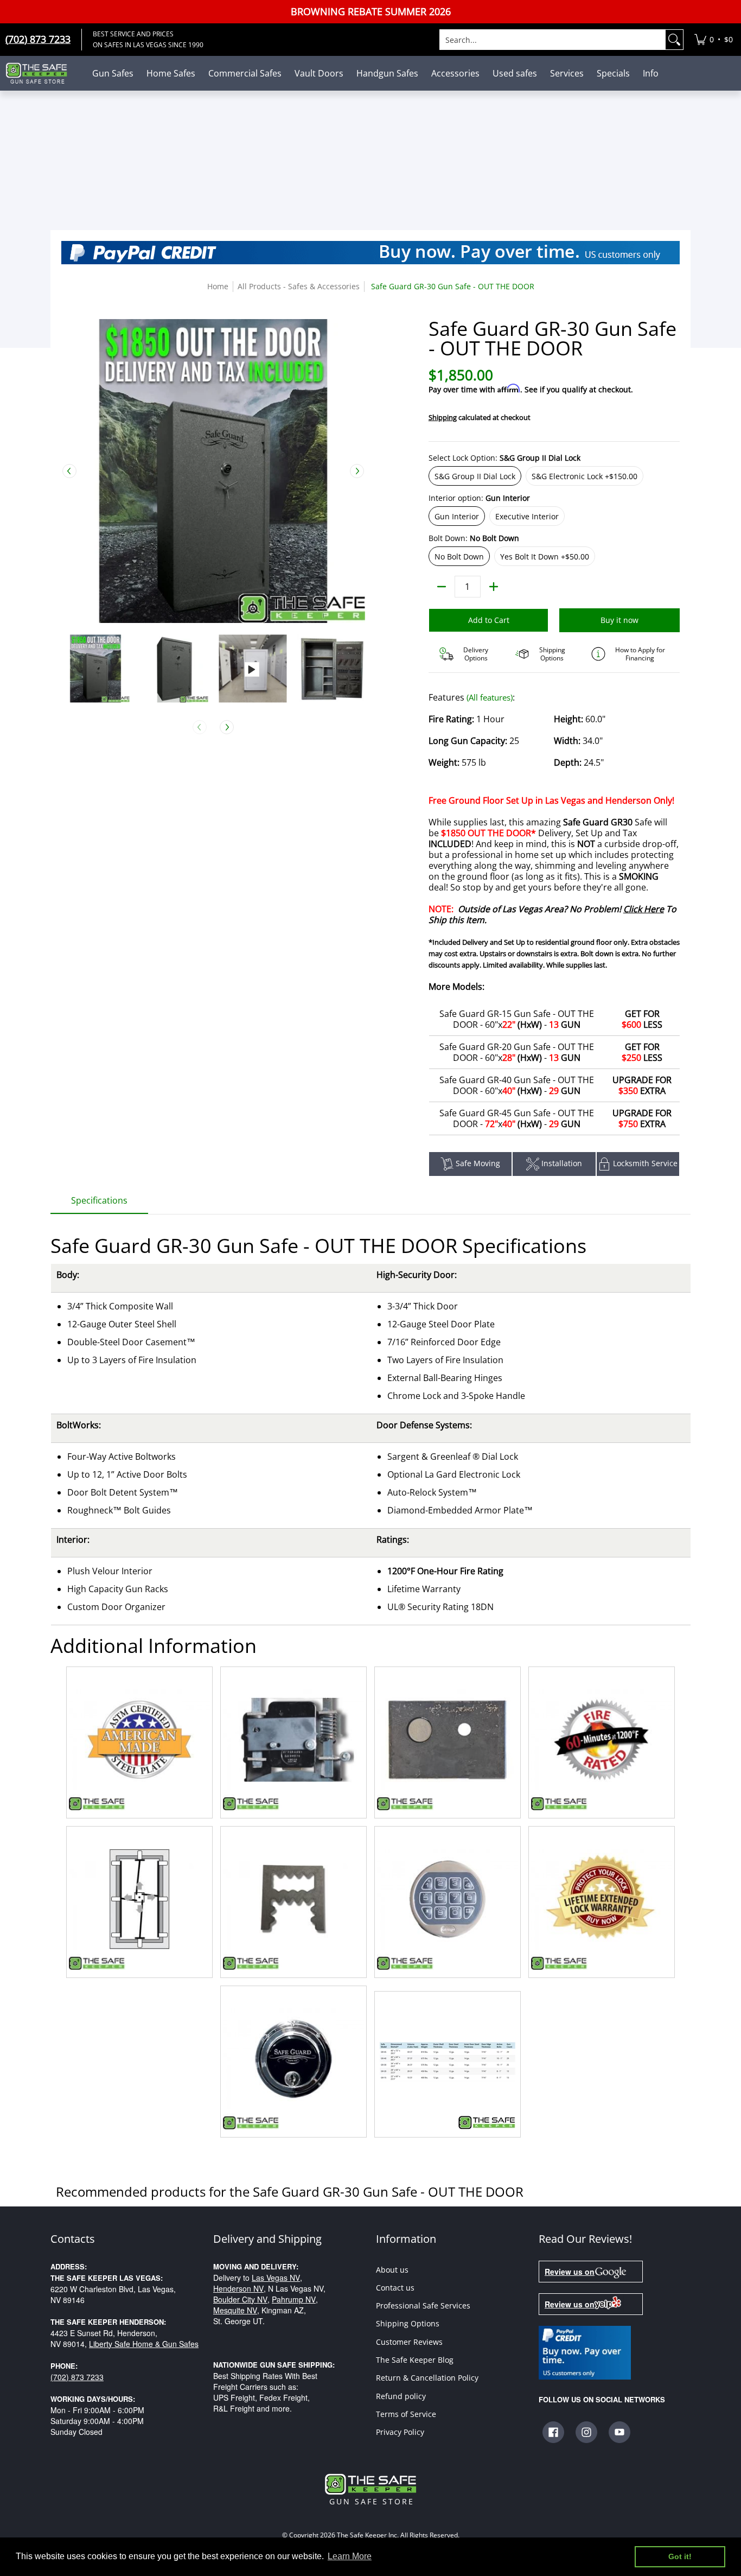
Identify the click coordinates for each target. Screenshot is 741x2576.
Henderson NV (238, 2288)
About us (392, 2270)
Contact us (395, 2288)
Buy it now (619, 620)
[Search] (674, 40)
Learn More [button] (350, 2556)
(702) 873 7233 (77, 2377)
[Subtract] (442, 587)
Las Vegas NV (276, 2278)
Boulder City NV (240, 2299)
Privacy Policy (400, 2432)
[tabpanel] (370, 1678)
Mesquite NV (235, 2310)
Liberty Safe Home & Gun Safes (144, 2344)
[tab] (99, 1204)
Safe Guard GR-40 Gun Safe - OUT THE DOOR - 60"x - (517, 1085)
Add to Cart (489, 620)
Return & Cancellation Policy (427, 2378)
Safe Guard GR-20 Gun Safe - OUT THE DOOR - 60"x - (517, 1052)
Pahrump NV (294, 2299)
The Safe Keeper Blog (415, 2360)
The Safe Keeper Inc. (368, 2535)
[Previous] (69, 471)
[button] (553, 2432)
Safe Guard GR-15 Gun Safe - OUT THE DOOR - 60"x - (517, 1019)
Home (218, 286)
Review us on (570, 2272)
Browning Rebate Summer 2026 (371, 12)
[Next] (357, 471)
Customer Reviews (409, 2342)
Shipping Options (408, 2323)
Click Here (644, 909)
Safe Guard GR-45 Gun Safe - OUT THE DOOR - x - (517, 1118)
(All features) (490, 697)
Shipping (443, 417)
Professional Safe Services (423, 2305)
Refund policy (401, 2396)
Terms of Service (406, 2414)
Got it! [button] (680, 2556)
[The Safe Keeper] (41, 73)
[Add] (494, 587)
